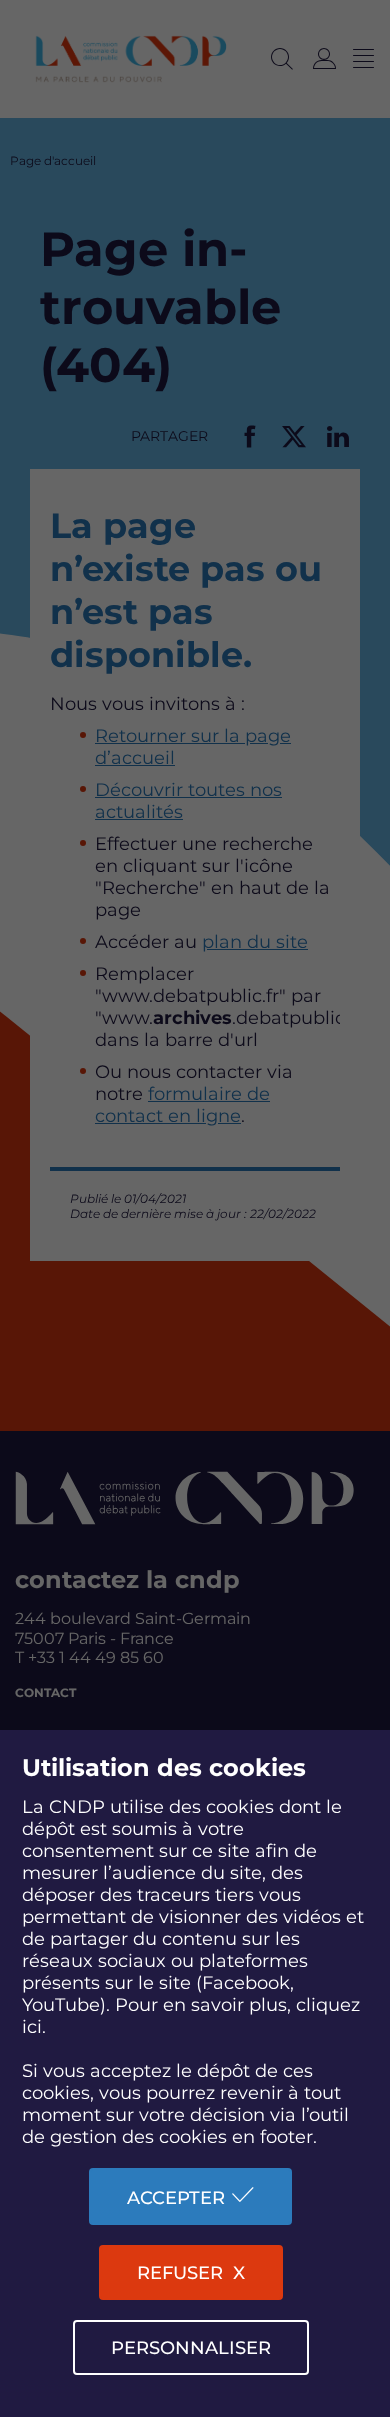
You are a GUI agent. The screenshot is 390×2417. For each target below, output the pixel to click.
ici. (34, 2027)
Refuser (180, 2273)
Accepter (176, 2198)
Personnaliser (191, 2348)
